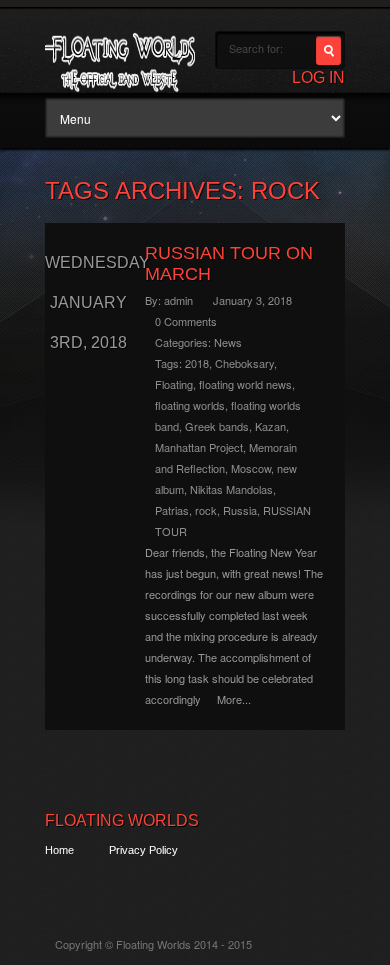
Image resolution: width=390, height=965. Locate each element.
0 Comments (186, 321)
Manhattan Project (199, 447)
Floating (174, 384)
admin (178, 300)
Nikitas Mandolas (231, 489)
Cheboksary (244, 363)
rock (206, 510)
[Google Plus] (132, 886)
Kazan (270, 426)
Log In (318, 77)
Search (328, 50)
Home (59, 850)
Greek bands (217, 426)
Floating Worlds (122, 820)
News (228, 342)
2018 (197, 363)
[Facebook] (95, 886)
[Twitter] (58, 886)
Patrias (172, 510)
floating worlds (190, 405)
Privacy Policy (143, 850)
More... (234, 699)
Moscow (251, 468)
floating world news (245, 384)
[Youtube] (169, 886)
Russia (240, 510)
